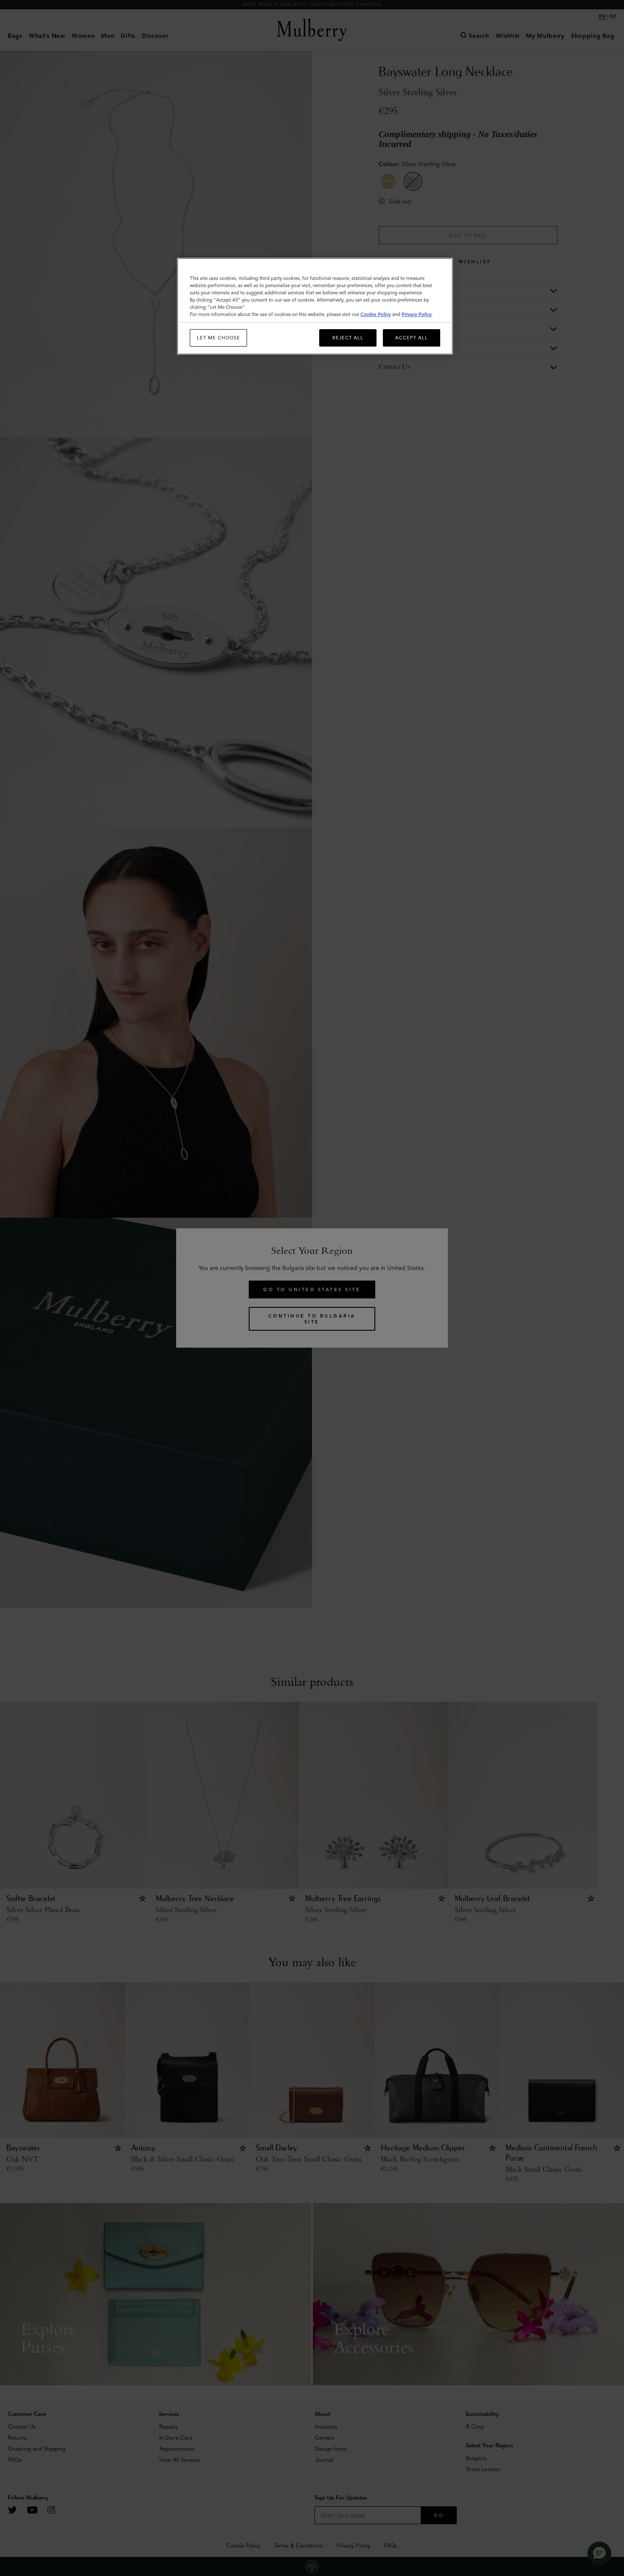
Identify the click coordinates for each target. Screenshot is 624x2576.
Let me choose (219, 338)
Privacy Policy (417, 314)
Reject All (348, 338)
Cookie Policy (376, 314)
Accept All (412, 338)
